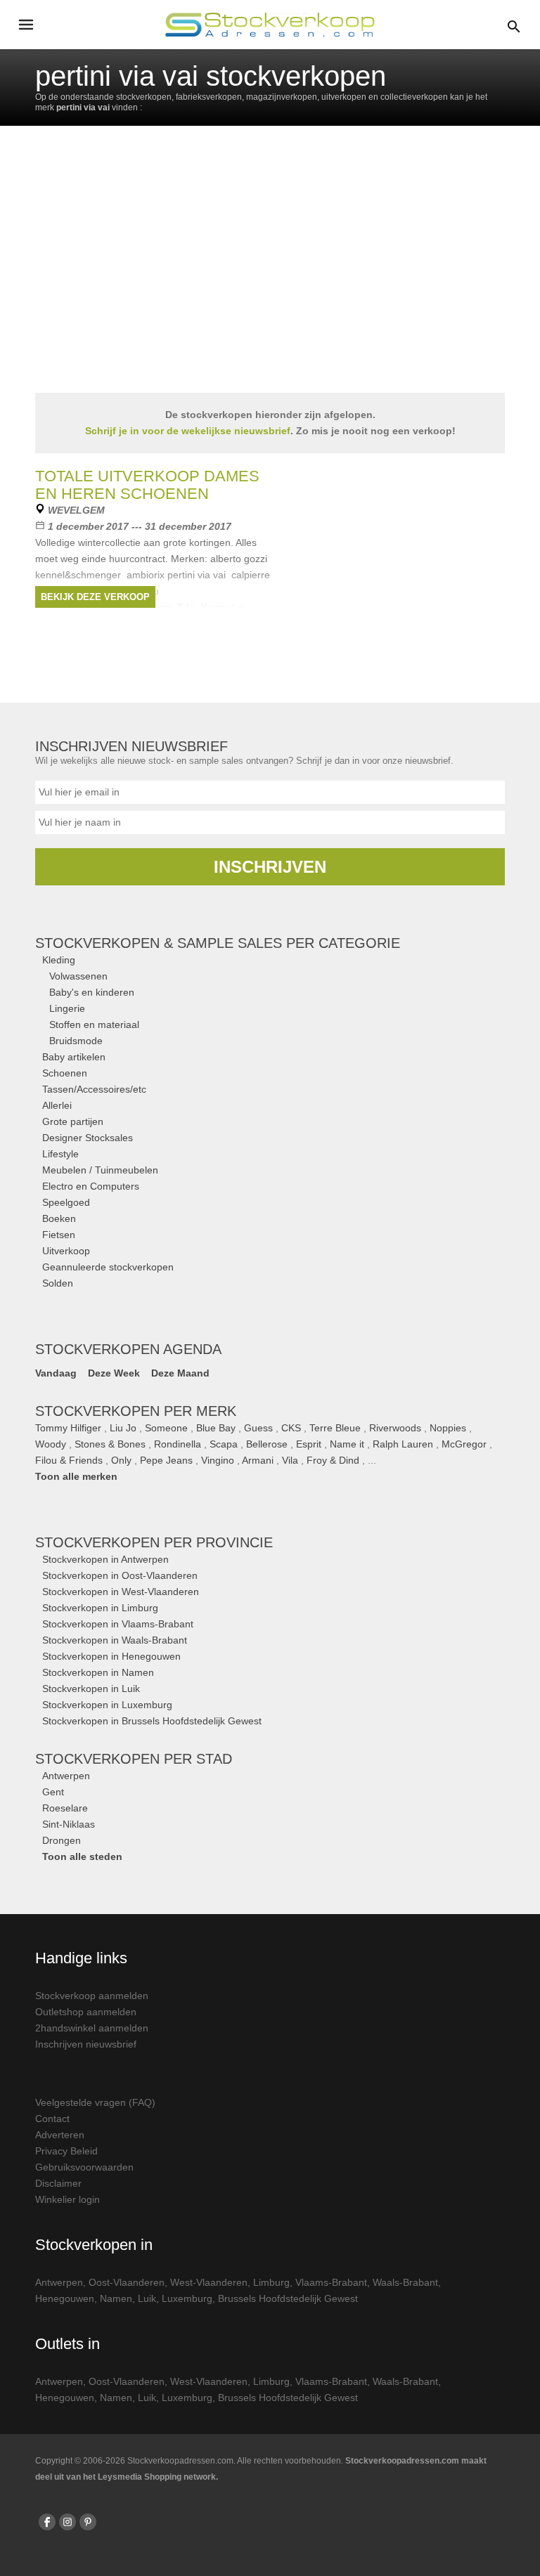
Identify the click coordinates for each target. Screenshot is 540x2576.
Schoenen (65, 1073)
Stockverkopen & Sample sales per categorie (218, 943)
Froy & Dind (333, 1460)
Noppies (448, 1428)
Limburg (271, 2282)
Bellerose (267, 1444)
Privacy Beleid (66, 2151)
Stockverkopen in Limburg (100, 1608)
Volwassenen (78, 976)
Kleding (59, 960)
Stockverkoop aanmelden (92, 1996)
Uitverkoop (66, 1251)
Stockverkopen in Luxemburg (107, 1705)
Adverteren (60, 2135)
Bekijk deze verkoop (95, 597)
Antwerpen (66, 1776)
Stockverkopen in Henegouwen (111, 1656)
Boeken (59, 1218)
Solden (58, 1283)
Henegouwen (65, 2298)
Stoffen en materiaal (94, 1024)
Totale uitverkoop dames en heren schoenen (147, 485)
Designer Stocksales (88, 1138)
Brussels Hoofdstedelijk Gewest (288, 2298)
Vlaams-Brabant (331, 2282)
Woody (51, 1444)
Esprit (309, 1444)
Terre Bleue (335, 1428)
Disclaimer (58, 2183)
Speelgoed (66, 1202)
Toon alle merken (76, 1476)
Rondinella (178, 1444)
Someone (166, 1428)
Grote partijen (73, 1121)
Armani (258, 1460)
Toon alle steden (82, 1856)
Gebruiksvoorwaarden (84, 2167)
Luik (147, 2298)
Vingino (218, 1460)
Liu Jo (123, 1428)
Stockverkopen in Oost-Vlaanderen (120, 1575)
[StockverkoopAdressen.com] (270, 25)
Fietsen (59, 1235)
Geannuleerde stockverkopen (108, 1267)
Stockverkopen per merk (136, 1411)
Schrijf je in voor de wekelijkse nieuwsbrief (188, 431)
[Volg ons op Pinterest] (88, 2522)
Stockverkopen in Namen (98, 1672)
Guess (258, 1428)
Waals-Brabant (405, 2282)
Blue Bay (216, 1428)
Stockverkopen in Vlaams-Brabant (118, 1624)
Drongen (62, 1840)
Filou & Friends (69, 1460)
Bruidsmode (76, 1041)
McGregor (464, 1444)
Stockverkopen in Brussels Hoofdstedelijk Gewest (152, 1721)
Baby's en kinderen (92, 992)
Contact (52, 2119)
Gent (53, 1792)
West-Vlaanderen (209, 2282)
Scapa (224, 1444)
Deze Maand (180, 1373)
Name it (347, 1444)
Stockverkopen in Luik (91, 1689)
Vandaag (56, 1373)
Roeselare (65, 1808)
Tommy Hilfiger (68, 1428)
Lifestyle (60, 1154)
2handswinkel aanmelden (92, 2028)
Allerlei (57, 1105)
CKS (291, 1428)
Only (121, 1460)
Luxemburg (187, 2298)
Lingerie (67, 1008)
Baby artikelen (74, 1057)
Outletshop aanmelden (86, 2012)
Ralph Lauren (403, 1444)
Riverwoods (395, 1428)
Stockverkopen (154, 1542)
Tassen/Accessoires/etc (94, 1089)
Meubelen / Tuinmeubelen (100, 1170)
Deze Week (114, 1373)
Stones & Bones (110, 1444)
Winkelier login (67, 2199)
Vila (290, 1460)
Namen (116, 2298)
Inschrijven (270, 867)
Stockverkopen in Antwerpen (105, 1559)
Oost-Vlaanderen (127, 2282)
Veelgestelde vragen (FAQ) (95, 2102)
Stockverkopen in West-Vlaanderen (121, 1592)
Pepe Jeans (166, 1460)
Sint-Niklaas (69, 1824)
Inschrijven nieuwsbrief (86, 2044)
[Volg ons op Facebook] (47, 2522)
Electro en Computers (91, 1186)
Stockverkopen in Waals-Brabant (115, 1640)
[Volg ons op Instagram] (67, 2522)
